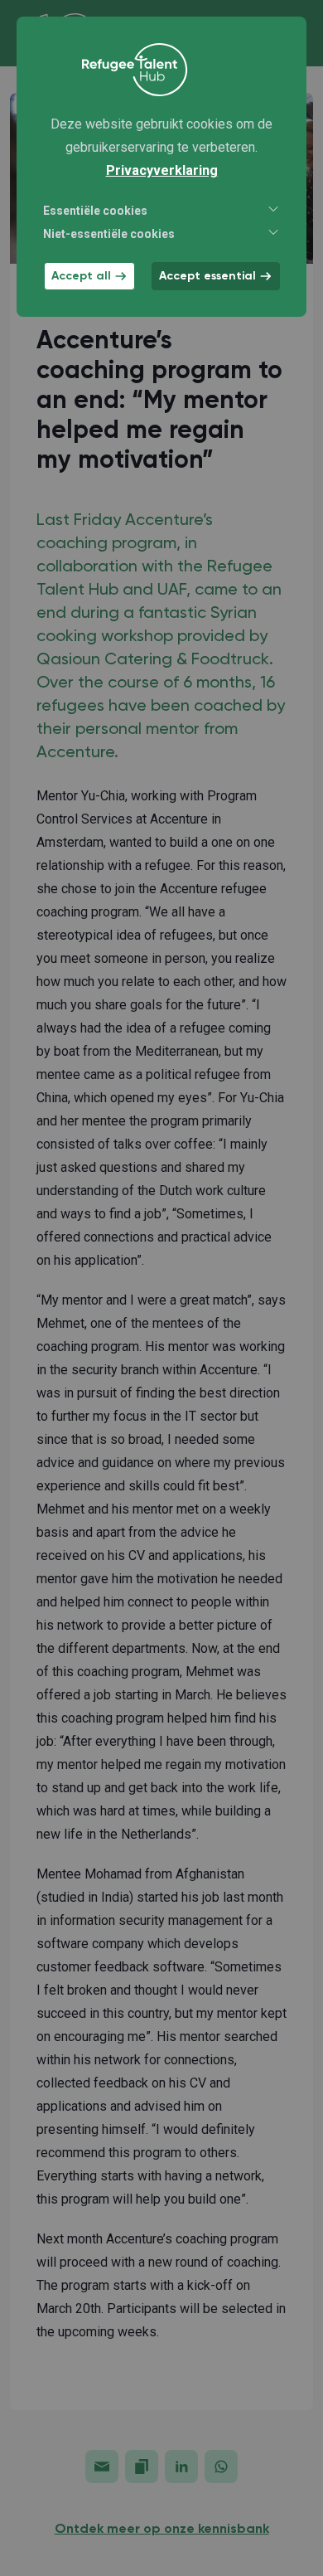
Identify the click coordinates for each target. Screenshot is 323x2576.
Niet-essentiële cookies (109, 234)
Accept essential (207, 276)
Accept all (81, 276)
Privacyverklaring (162, 170)
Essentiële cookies (95, 211)
